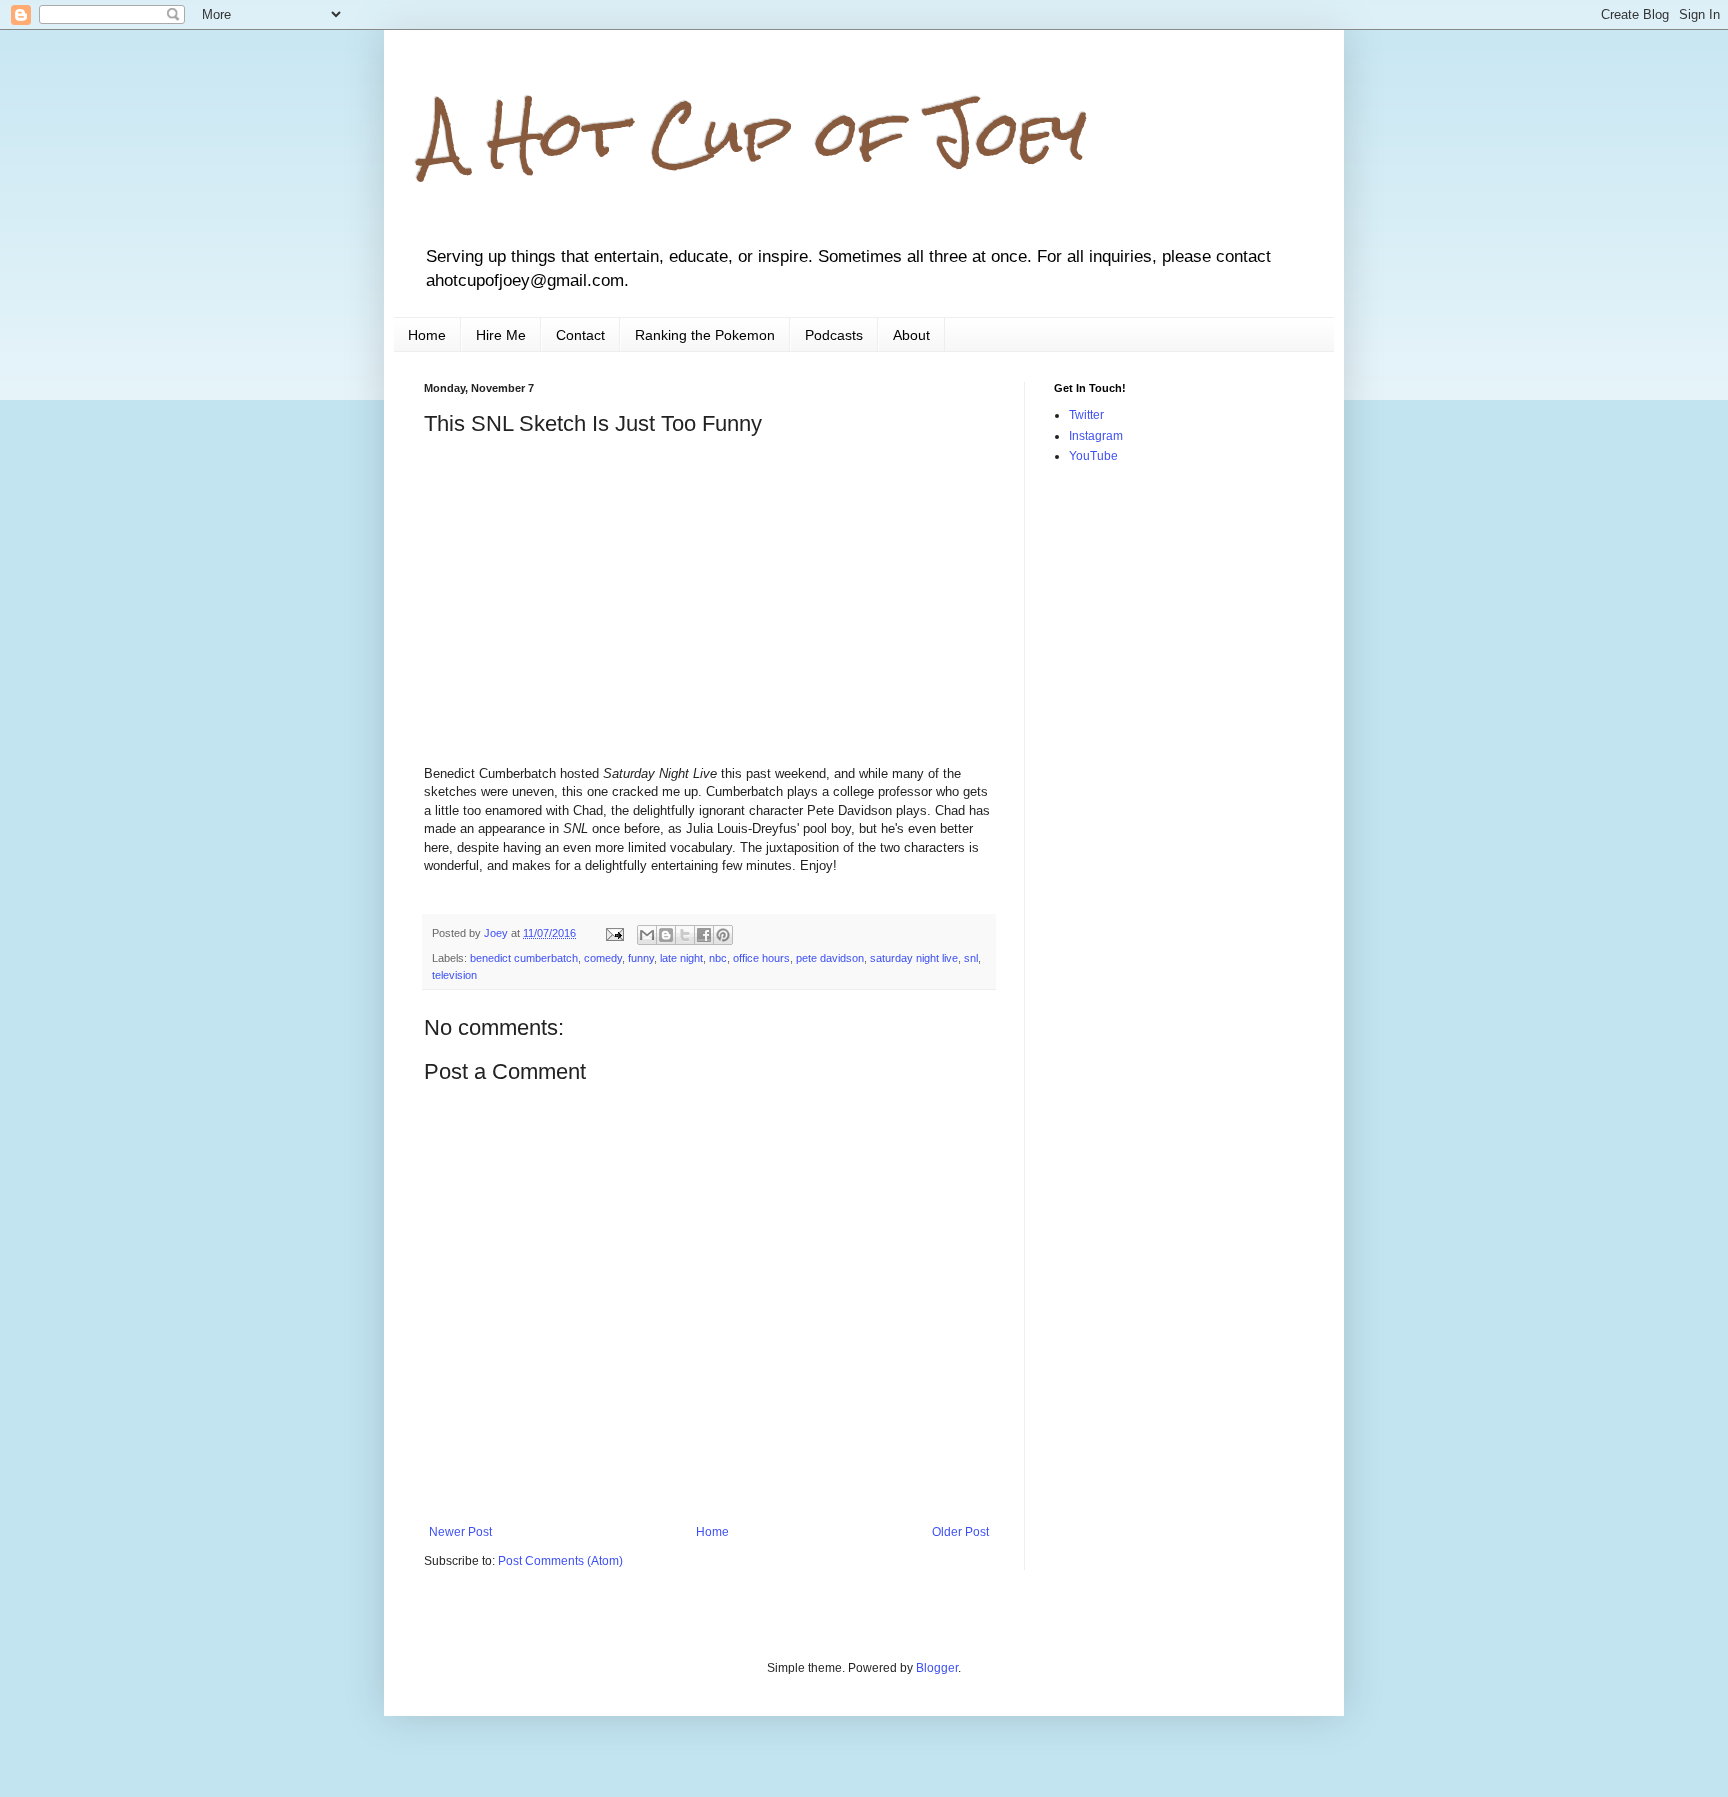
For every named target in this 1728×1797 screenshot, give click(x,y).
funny (641, 958)
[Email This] (647, 935)
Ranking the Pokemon (705, 335)
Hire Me (501, 335)
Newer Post (460, 1532)
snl (971, 958)
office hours (761, 958)
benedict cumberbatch (524, 958)
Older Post (960, 1532)
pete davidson (830, 958)
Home (427, 335)
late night (681, 958)
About (911, 335)
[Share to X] (685, 935)
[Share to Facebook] (704, 935)
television (454, 975)
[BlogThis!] (666, 935)
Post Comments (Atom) (560, 1561)
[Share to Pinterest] (723, 935)
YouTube (1093, 456)
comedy (603, 958)
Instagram (1096, 436)
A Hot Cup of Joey (755, 133)
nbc (718, 958)
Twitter (1086, 415)
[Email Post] (614, 933)
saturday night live (914, 958)
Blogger (937, 1668)
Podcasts (834, 335)
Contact (580, 335)
